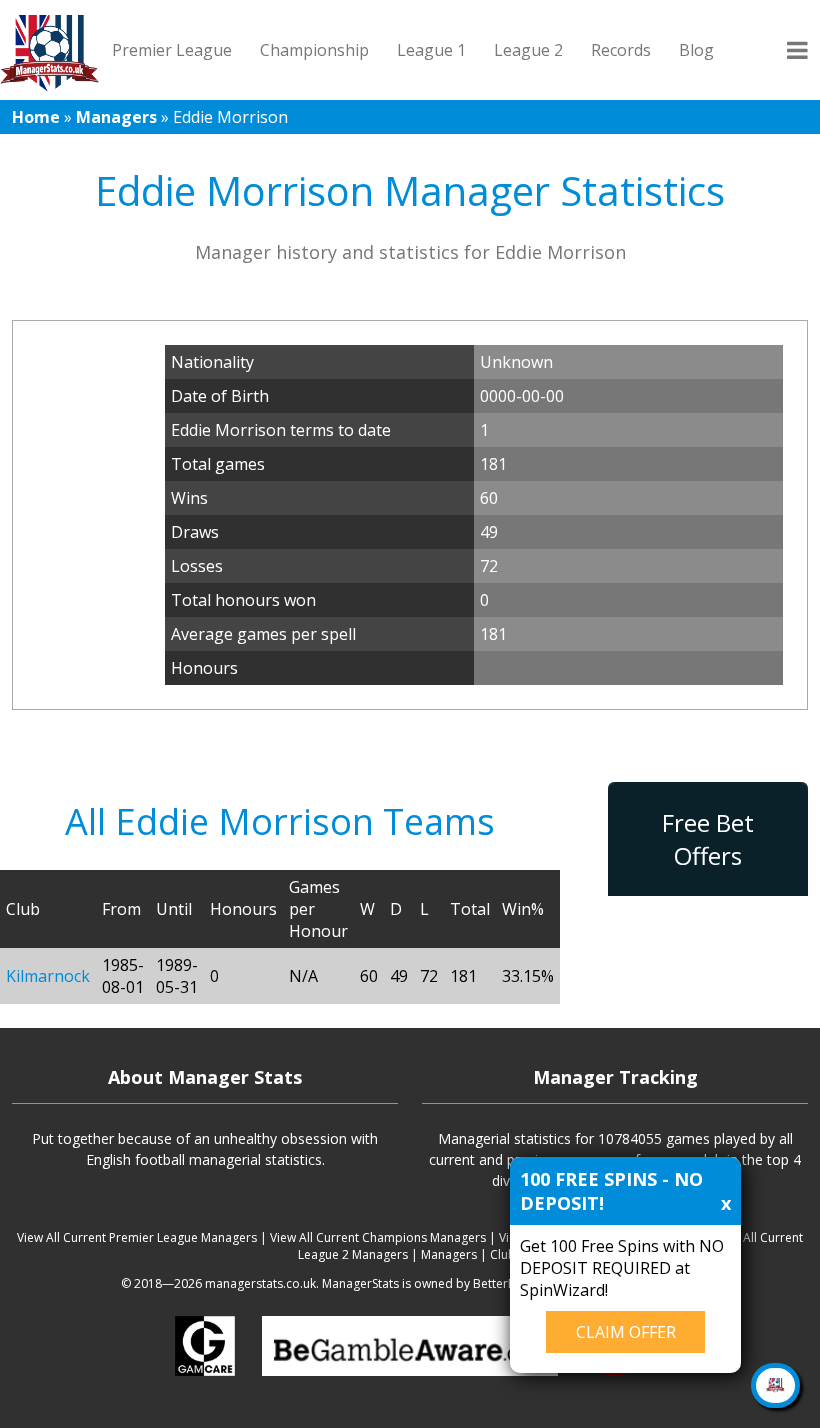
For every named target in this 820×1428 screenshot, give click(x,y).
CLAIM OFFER (626, 1332)
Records (621, 50)
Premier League (172, 50)
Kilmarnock (48, 976)
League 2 (528, 50)
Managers (116, 117)
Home (36, 117)
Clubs (506, 1254)
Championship (314, 50)
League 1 (431, 50)
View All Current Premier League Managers (137, 1237)
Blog (696, 50)
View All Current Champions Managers (378, 1237)
